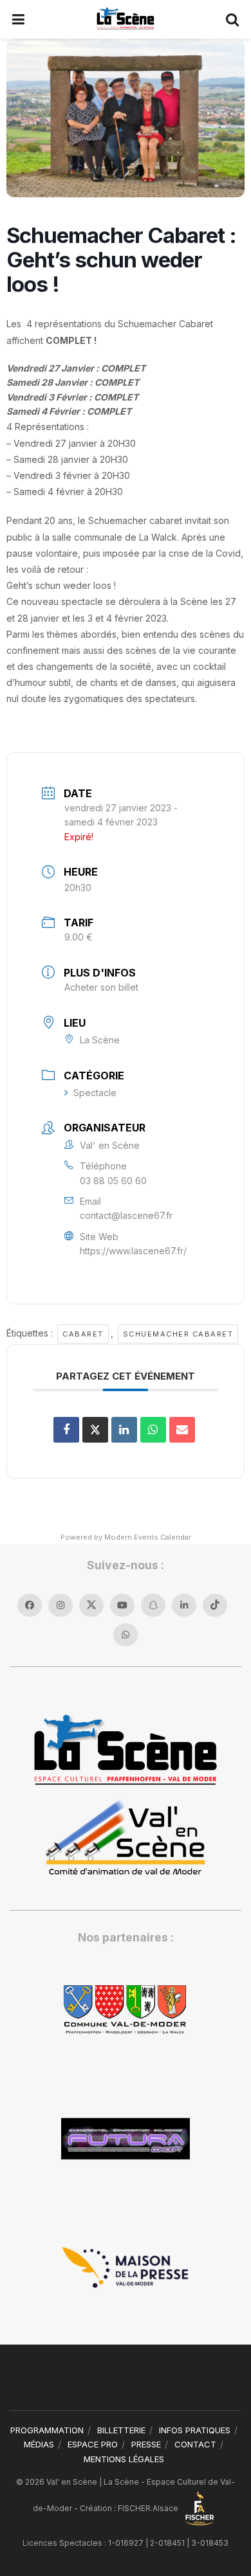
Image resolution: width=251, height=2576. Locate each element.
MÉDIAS (39, 2444)
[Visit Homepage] (125, 19)
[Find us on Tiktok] (215, 1605)
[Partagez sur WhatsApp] (153, 1430)
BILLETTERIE (121, 2430)
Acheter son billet (101, 987)
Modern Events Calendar (148, 1537)
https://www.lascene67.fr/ (133, 1251)
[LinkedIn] (124, 1430)
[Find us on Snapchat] (153, 1605)
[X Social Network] (95, 1430)
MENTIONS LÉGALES (124, 2459)
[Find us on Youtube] (122, 1605)
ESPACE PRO (93, 2444)
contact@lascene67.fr (126, 1215)
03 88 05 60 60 (113, 1181)
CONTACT (195, 2444)
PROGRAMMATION (47, 2430)
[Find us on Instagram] (60, 1605)
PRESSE (146, 2444)
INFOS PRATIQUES (195, 2430)
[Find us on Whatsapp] (126, 1635)
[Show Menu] (19, 19)
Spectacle (95, 1093)
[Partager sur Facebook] (66, 1430)
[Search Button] (233, 19)
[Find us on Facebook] (30, 1605)
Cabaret (83, 1334)
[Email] (182, 1430)
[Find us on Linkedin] (184, 1605)
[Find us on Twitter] (91, 1605)
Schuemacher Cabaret (178, 1334)
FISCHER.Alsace (149, 2508)
